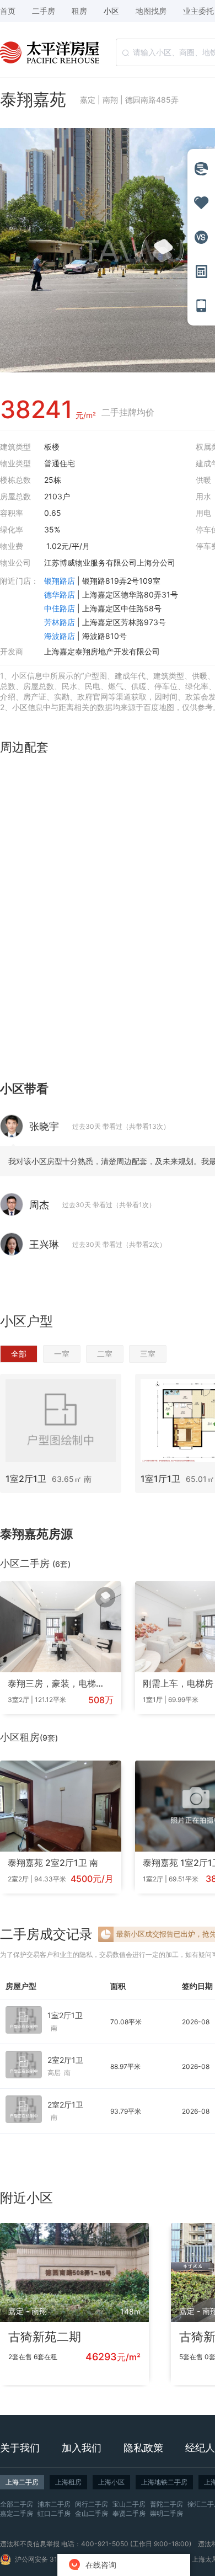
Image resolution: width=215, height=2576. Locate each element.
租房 (79, 11)
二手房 (44, 11)
